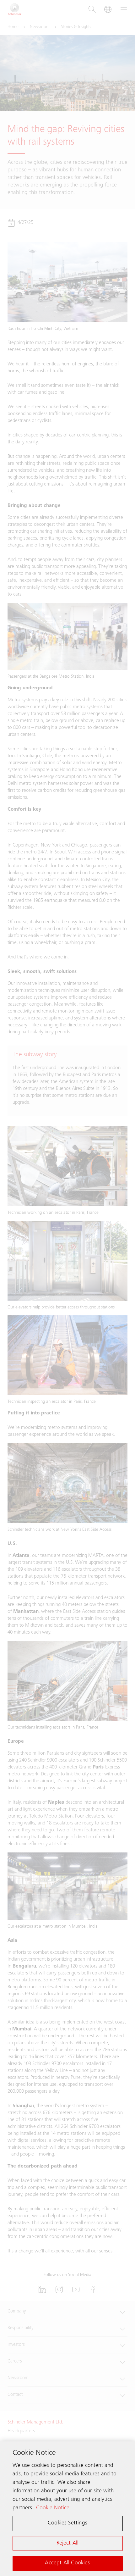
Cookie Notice (53, 2508)
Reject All (68, 2543)
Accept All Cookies (67, 2563)
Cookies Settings (67, 2523)
